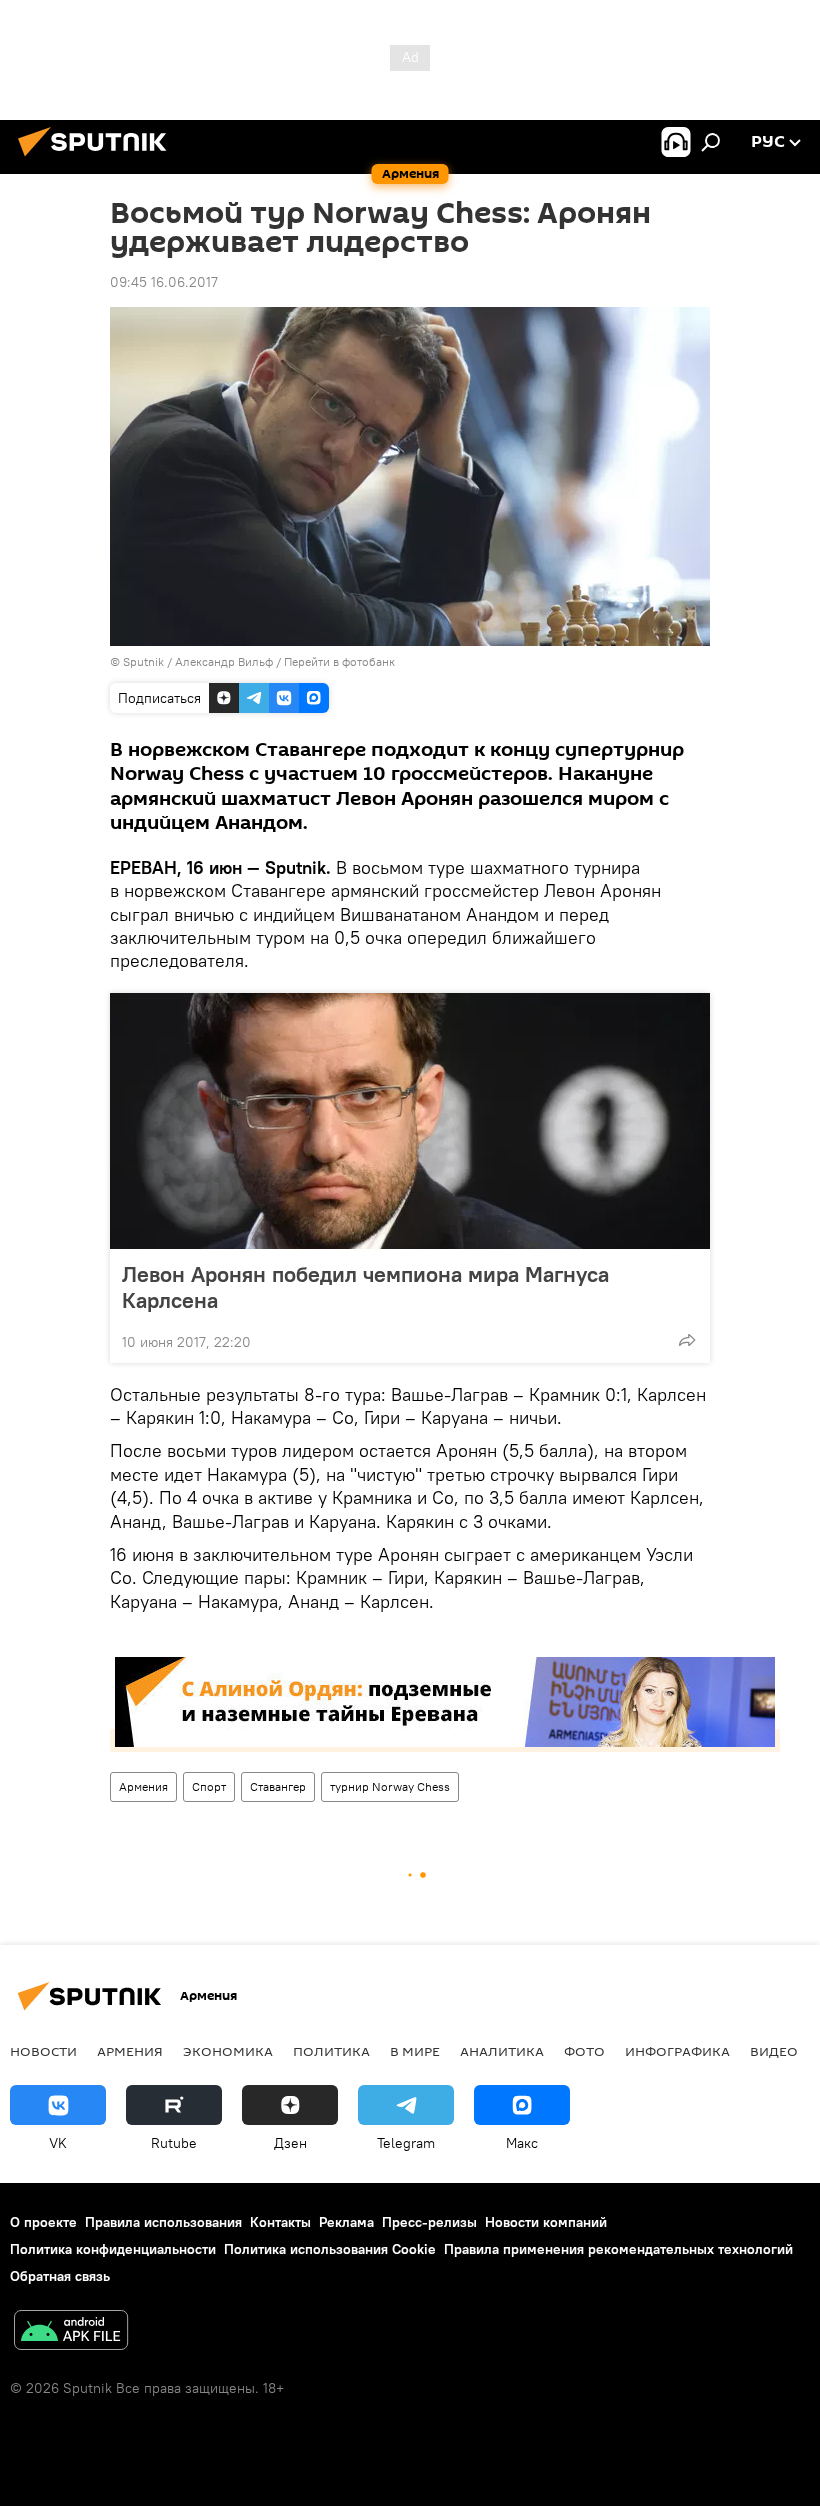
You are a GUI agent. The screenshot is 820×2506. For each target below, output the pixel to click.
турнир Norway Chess (390, 1786)
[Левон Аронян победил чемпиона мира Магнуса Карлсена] (410, 1121)
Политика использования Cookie (330, 2249)
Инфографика (677, 2051)
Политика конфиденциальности (113, 2249)
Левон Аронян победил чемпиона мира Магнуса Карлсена (365, 1287)
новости (43, 2051)
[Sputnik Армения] (98, 159)
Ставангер (278, 1786)
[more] (687, 1340)
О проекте (43, 2222)
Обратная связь (60, 2276)
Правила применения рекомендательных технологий (618, 2249)
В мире (415, 2051)
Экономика (228, 2051)
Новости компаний (546, 2222)
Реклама (346, 2222)
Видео (774, 2051)
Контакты (280, 2222)
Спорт (209, 1786)
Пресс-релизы (429, 2222)
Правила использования (163, 2222)
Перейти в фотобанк (339, 661)
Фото (584, 2051)
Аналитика (502, 2051)
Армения (143, 1786)
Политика (331, 2051)
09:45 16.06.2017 (164, 282)
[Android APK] (71, 2332)
